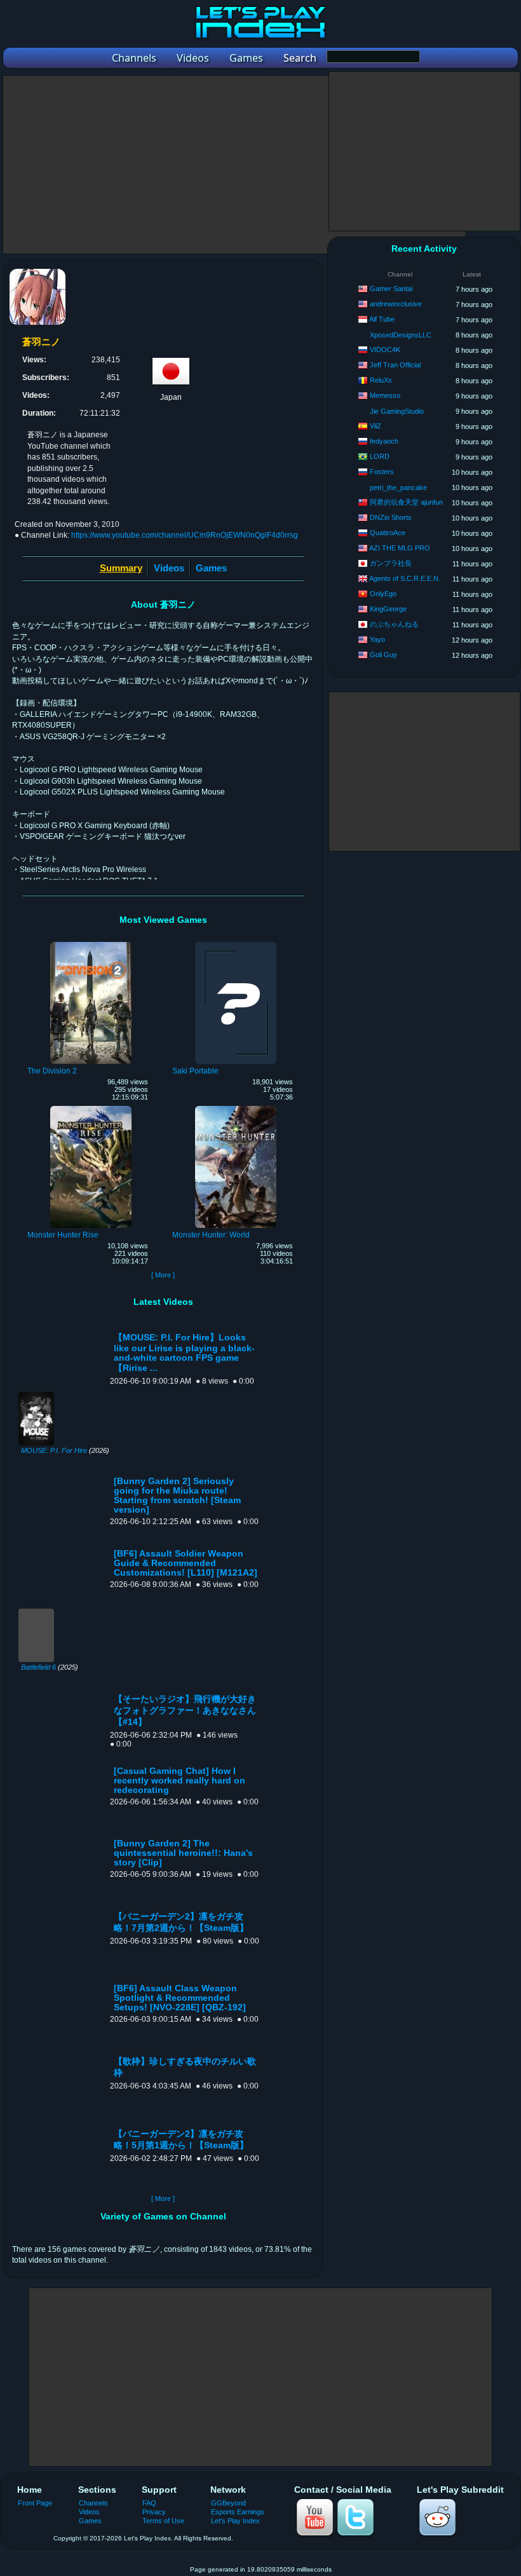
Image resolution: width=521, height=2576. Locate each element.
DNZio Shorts (391, 517)
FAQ (149, 2503)
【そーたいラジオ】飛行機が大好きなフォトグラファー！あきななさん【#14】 (185, 1711)
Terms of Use (163, 2521)
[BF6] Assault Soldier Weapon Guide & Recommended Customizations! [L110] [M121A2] (186, 1563)
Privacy (154, 2512)
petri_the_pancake (398, 487)
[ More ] (163, 1275)
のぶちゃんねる (394, 624)
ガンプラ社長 (391, 563)
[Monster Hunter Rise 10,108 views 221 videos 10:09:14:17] (91, 1108)
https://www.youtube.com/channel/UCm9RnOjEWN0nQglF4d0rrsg (185, 535)
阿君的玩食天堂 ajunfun (406, 502)
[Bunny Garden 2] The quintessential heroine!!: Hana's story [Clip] (183, 1853)
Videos (169, 568)
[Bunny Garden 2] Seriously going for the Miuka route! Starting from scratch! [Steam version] (177, 1496)
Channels (93, 2503)
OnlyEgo (383, 594)
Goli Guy (383, 655)
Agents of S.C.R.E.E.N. (405, 578)
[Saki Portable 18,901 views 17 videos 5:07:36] (236, 944)
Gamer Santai (391, 289)
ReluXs (381, 380)
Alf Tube (382, 319)
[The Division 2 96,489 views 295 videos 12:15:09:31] (91, 944)
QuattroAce (388, 533)
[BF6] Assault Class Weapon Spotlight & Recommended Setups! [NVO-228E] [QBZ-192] (180, 1998)
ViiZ (376, 426)
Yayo (377, 639)
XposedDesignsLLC (401, 335)
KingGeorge (388, 609)
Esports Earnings (238, 2512)
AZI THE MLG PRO (400, 548)
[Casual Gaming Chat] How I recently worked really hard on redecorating (179, 1781)
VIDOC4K (385, 350)
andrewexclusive (396, 304)
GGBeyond (228, 2503)
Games (211, 568)
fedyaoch (384, 441)
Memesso (385, 395)
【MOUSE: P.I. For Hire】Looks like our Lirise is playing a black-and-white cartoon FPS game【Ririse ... (184, 1353)
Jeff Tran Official (395, 365)
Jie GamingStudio (397, 411)
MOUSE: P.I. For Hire (54, 1450)
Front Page (35, 2503)
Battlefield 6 (38, 1667)
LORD (380, 456)
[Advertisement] (234, 165)
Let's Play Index (235, 2521)
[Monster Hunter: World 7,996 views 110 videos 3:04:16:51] (236, 1108)
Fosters (382, 472)
